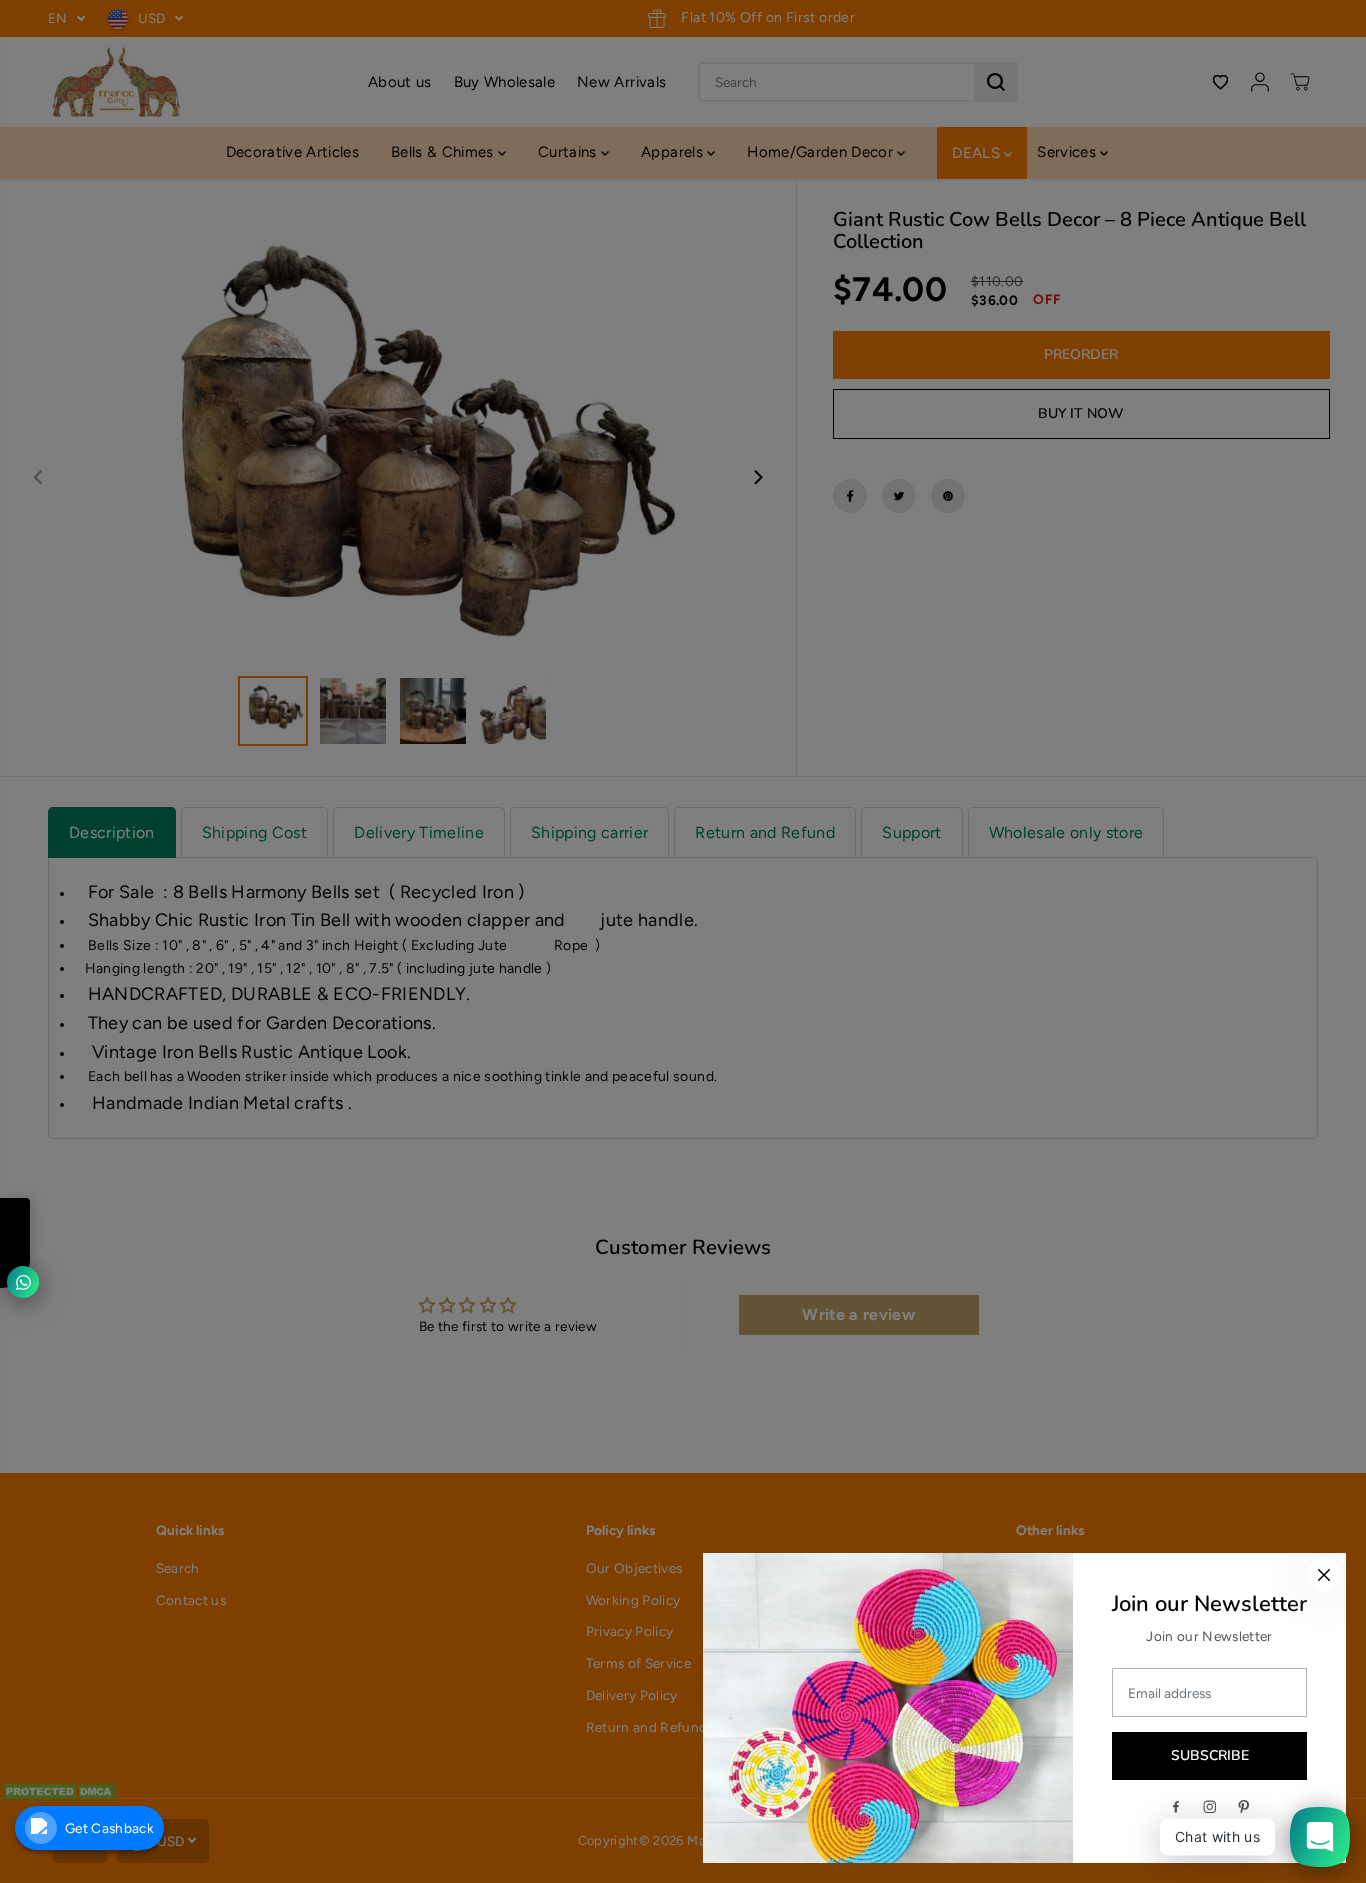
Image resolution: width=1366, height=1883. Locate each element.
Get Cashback (109, 1828)
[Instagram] (1210, 1807)
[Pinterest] (1244, 1807)
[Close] (1324, 1575)
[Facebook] (1176, 1807)
